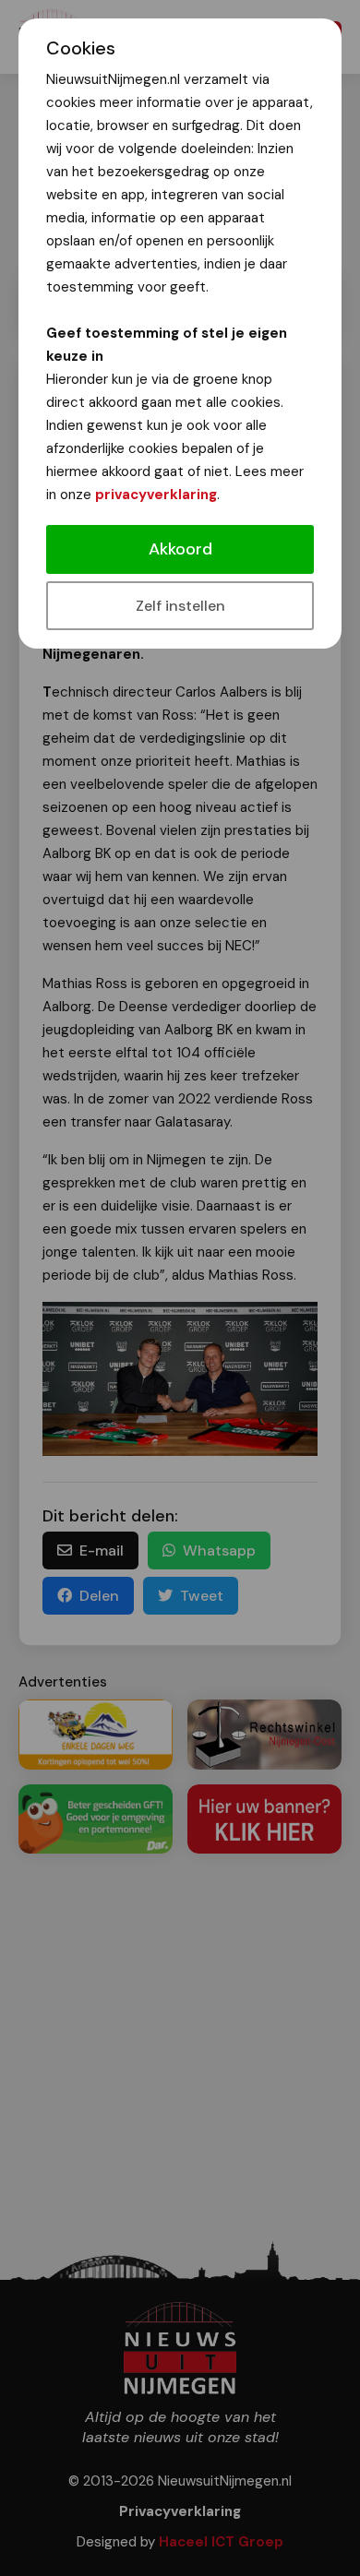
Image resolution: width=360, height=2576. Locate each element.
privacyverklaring (156, 495)
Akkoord (180, 549)
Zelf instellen (180, 606)
